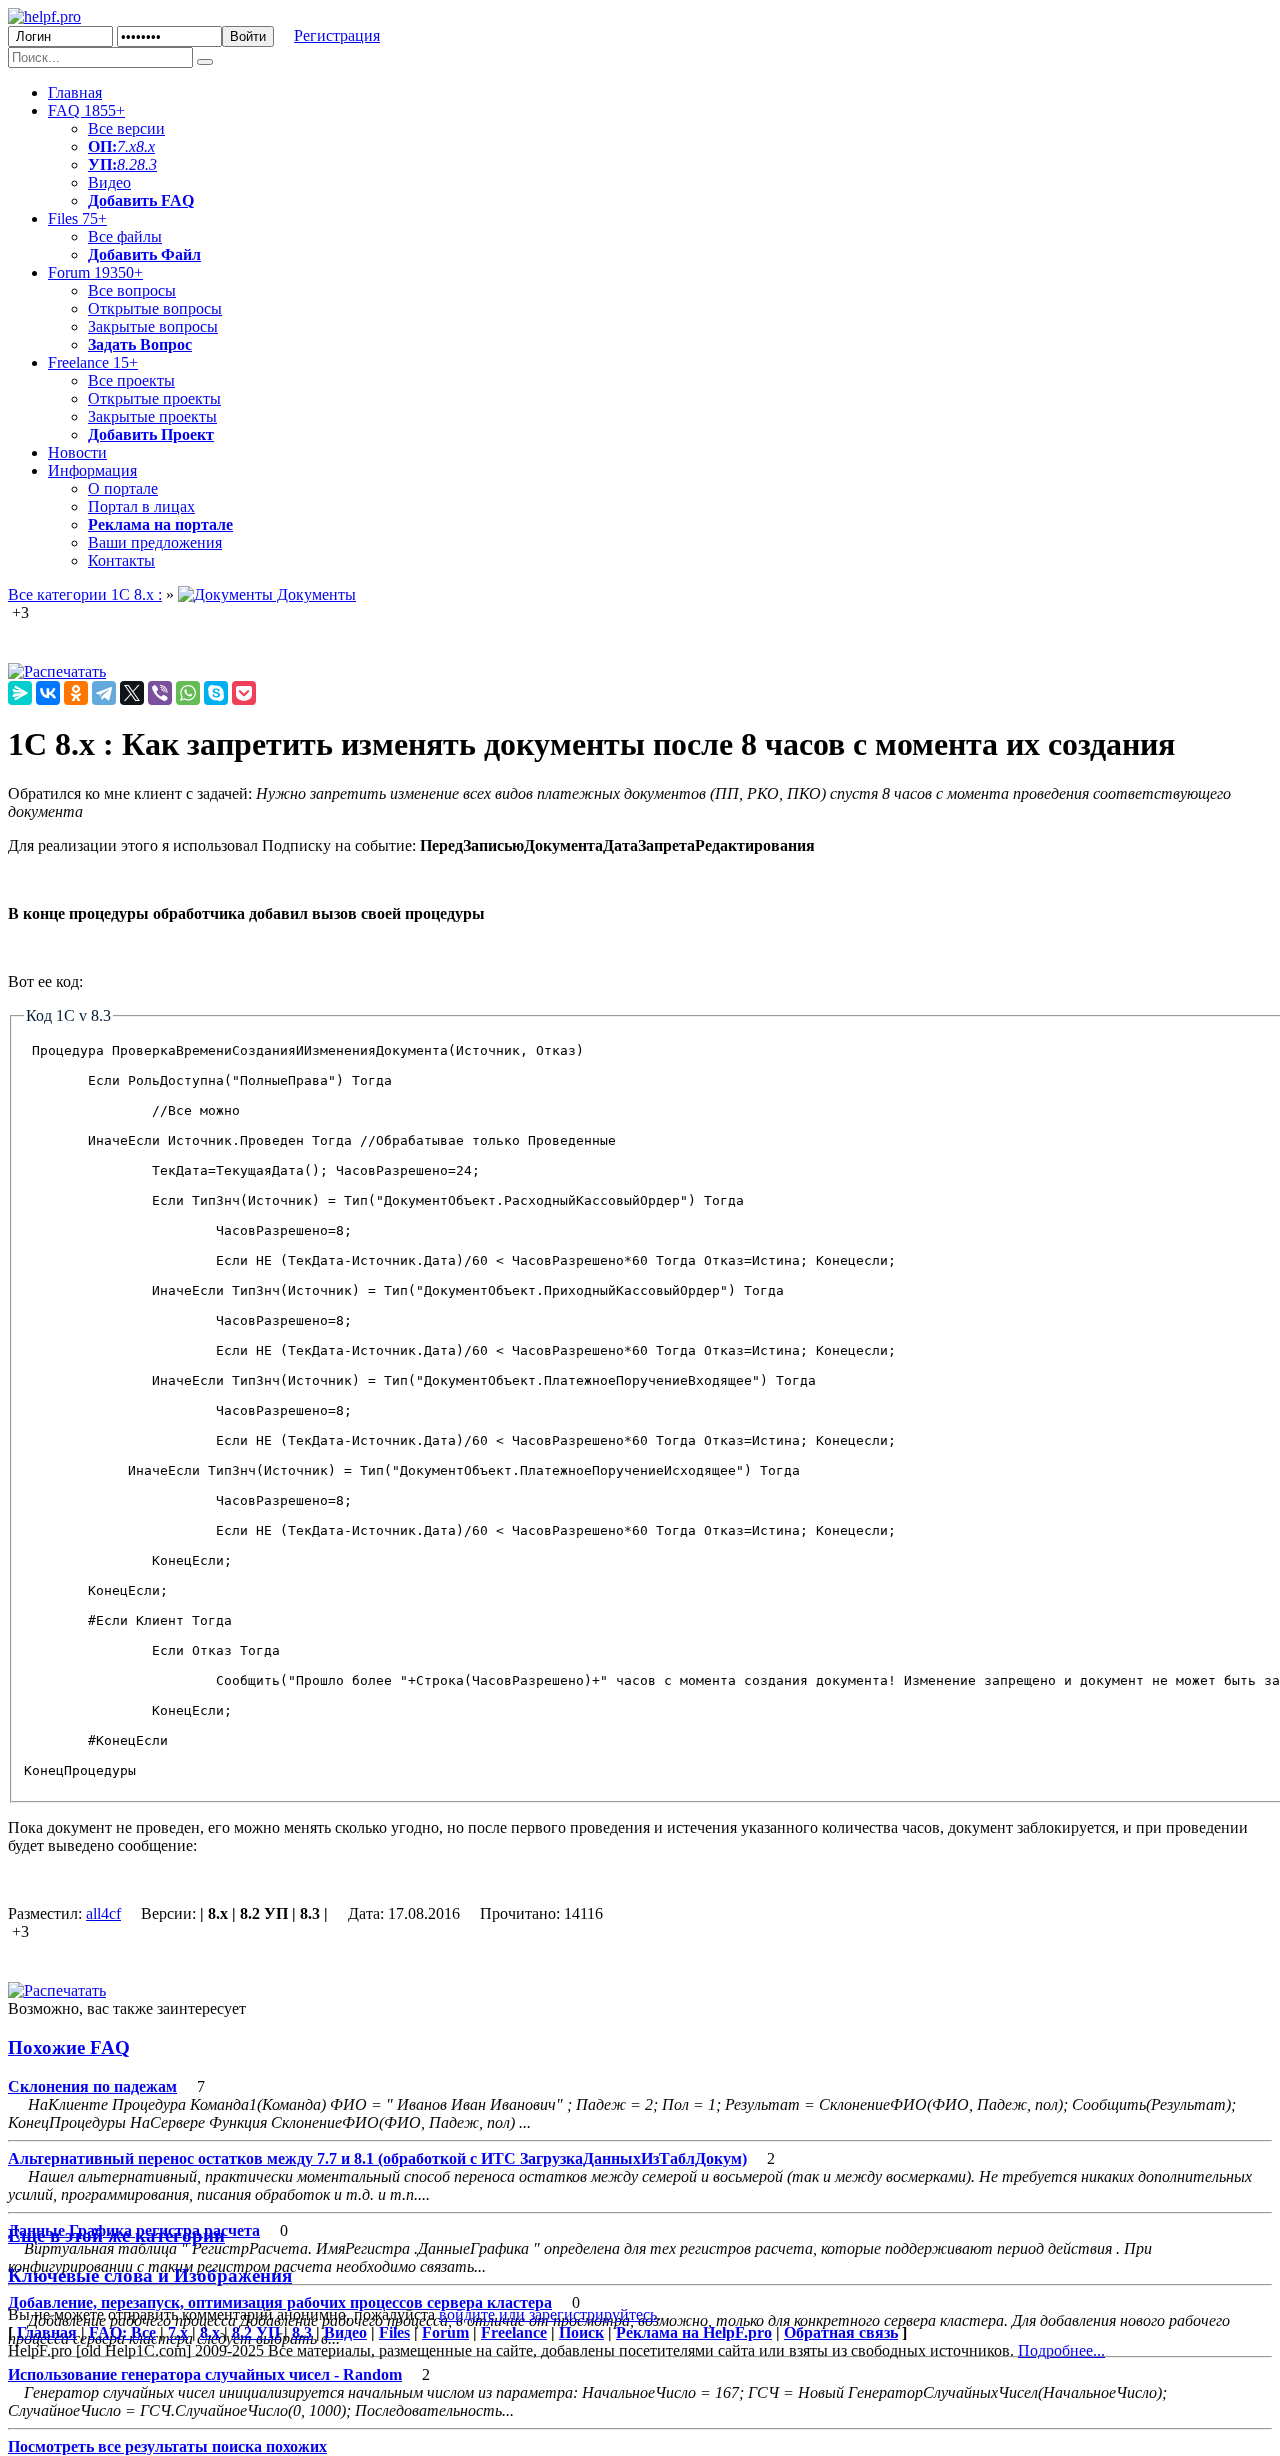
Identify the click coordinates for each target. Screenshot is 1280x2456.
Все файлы (125, 236)
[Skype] (216, 693)
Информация (92, 470)
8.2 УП (256, 2332)
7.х (126, 146)
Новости (77, 452)
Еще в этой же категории (116, 2235)
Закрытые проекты (152, 416)
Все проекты (131, 380)
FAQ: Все (122, 2332)
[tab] (640, 2048)
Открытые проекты (154, 398)
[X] (132, 693)
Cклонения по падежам (92, 2086)
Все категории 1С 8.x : (85, 594)
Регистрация (337, 35)
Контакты (121, 560)
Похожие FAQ (69, 2047)
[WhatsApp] (188, 693)
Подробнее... (1061, 2350)
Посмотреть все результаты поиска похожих (167, 2446)
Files (77, 218)
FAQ (86, 110)
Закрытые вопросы (153, 326)
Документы (314, 594)
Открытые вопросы (155, 308)
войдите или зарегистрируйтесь (548, 2314)
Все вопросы (132, 290)
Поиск (581, 2332)
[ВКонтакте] (48, 693)
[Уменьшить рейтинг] (31, 612)
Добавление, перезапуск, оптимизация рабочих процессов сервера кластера (280, 2302)
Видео (109, 182)
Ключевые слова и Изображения (150, 2275)
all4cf (103, 1913)
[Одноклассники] (76, 693)
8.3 (147, 164)
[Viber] (160, 693)
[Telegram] (104, 693)
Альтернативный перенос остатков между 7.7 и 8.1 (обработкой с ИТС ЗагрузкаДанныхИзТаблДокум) (377, 2158)
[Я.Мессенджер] (20, 693)
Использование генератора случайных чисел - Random (205, 2374)
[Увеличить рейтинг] (10, 612)
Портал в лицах (141, 506)
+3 (20, 612)
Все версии (126, 128)
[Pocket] (244, 693)
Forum (95, 272)
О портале (123, 488)
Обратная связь (841, 2332)
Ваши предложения (155, 542)
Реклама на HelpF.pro (694, 2332)
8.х (210, 2332)
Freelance (93, 362)
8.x (145, 146)
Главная (75, 92)
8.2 (127, 164)
